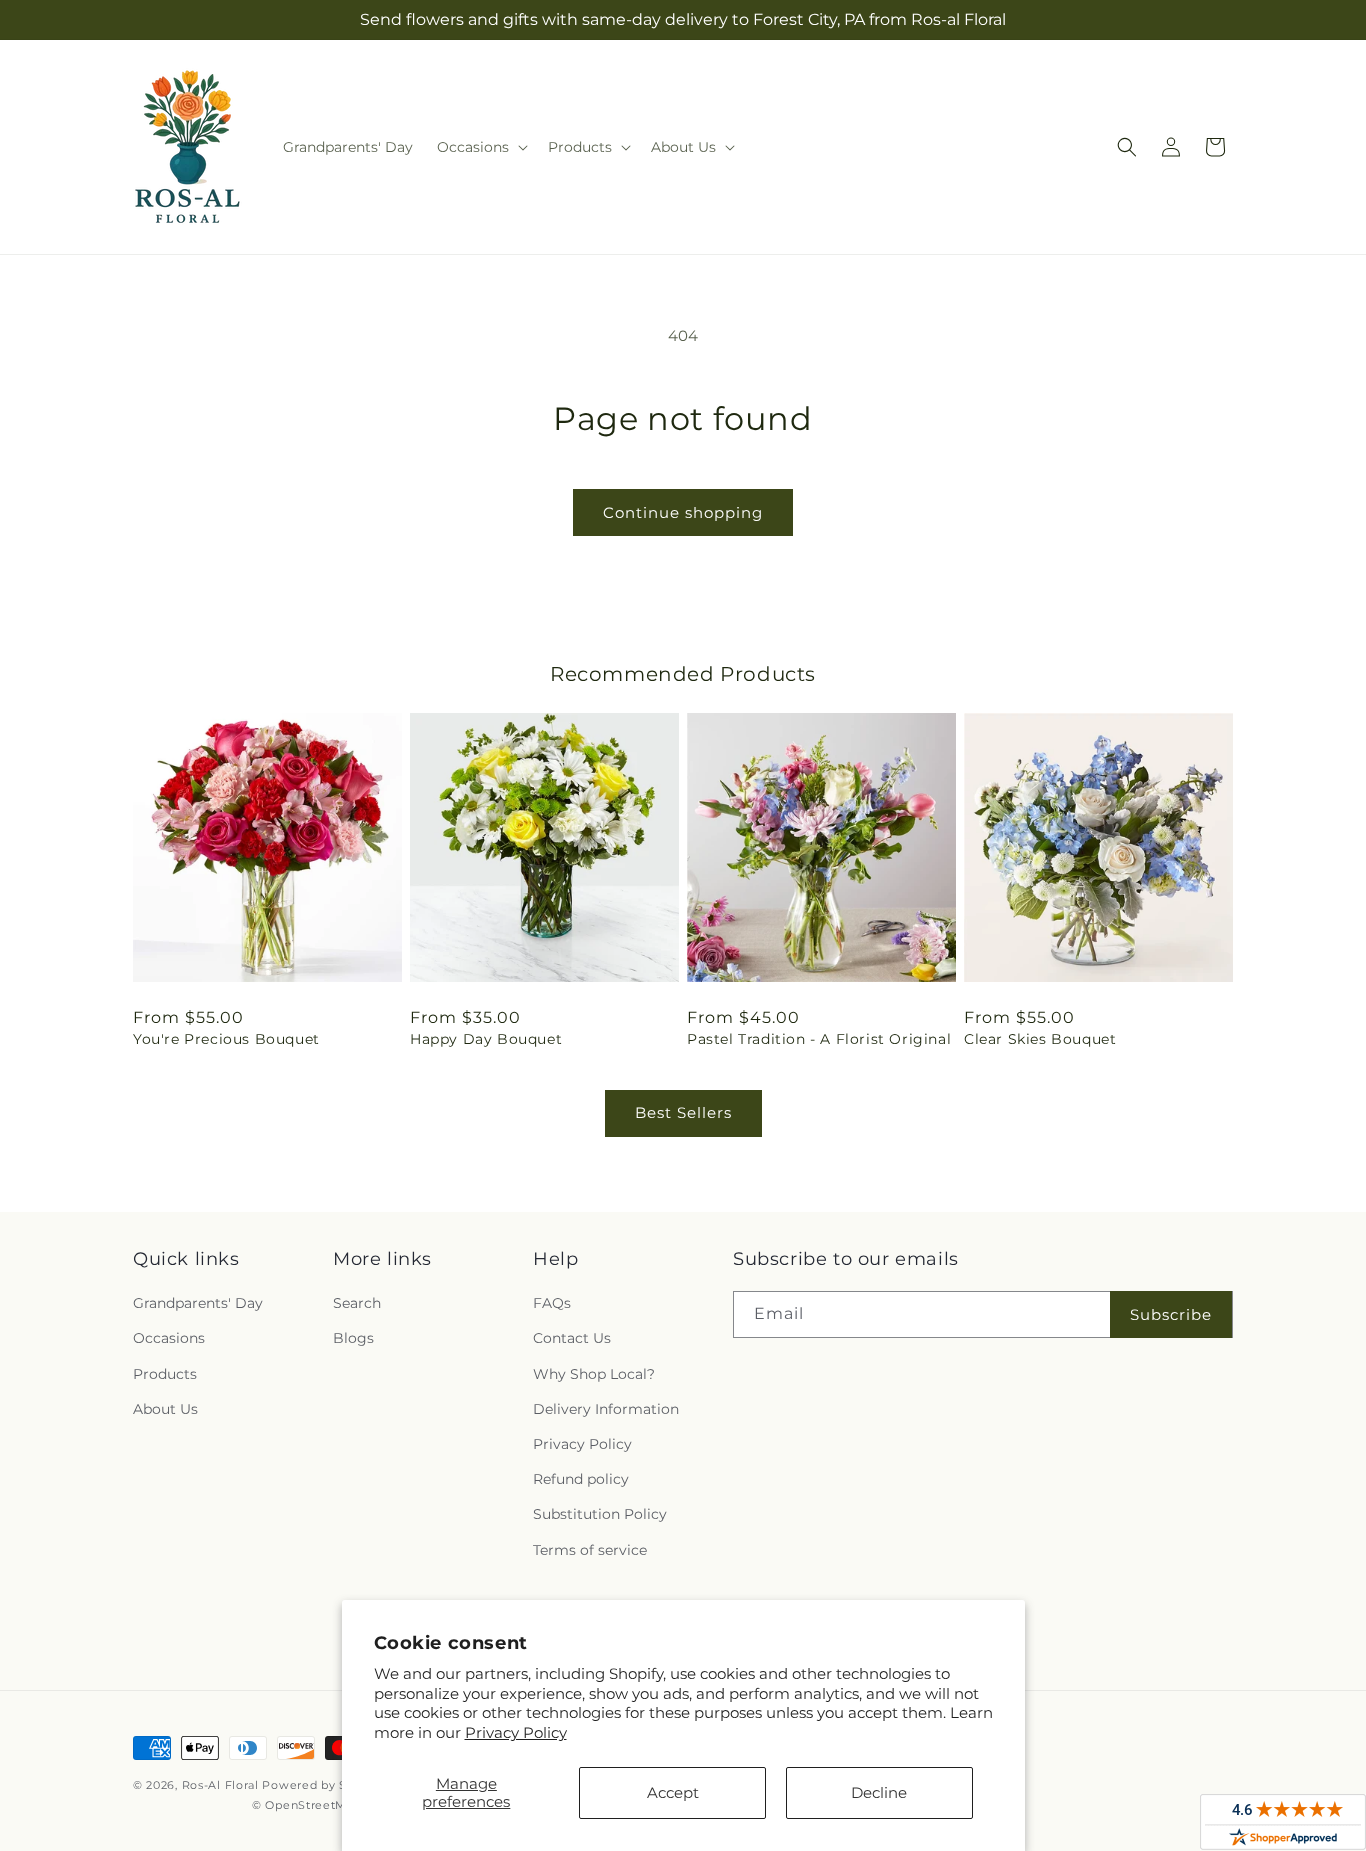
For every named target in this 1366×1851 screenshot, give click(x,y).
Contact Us (572, 1338)
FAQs (552, 1303)
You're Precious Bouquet (226, 1039)
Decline (879, 1792)
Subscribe (1171, 1314)
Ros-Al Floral (220, 1785)
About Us (165, 1409)
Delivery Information (606, 1409)
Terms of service (590, 1550)
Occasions (169, 1338)
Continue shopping (683, 512)
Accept (673, 1792)
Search (357, 1303)
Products (165, 1374)
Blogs (353, 1338)
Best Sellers (683, 1112)
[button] (480, 147)
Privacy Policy (516, 1732)
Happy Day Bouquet (486, 1039)
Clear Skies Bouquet (1040, 1039)
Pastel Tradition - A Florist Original (819, 1039)
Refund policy (581, 1479)
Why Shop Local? (594, 1374)
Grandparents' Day (198, 1303)
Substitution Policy (600, 1514)
